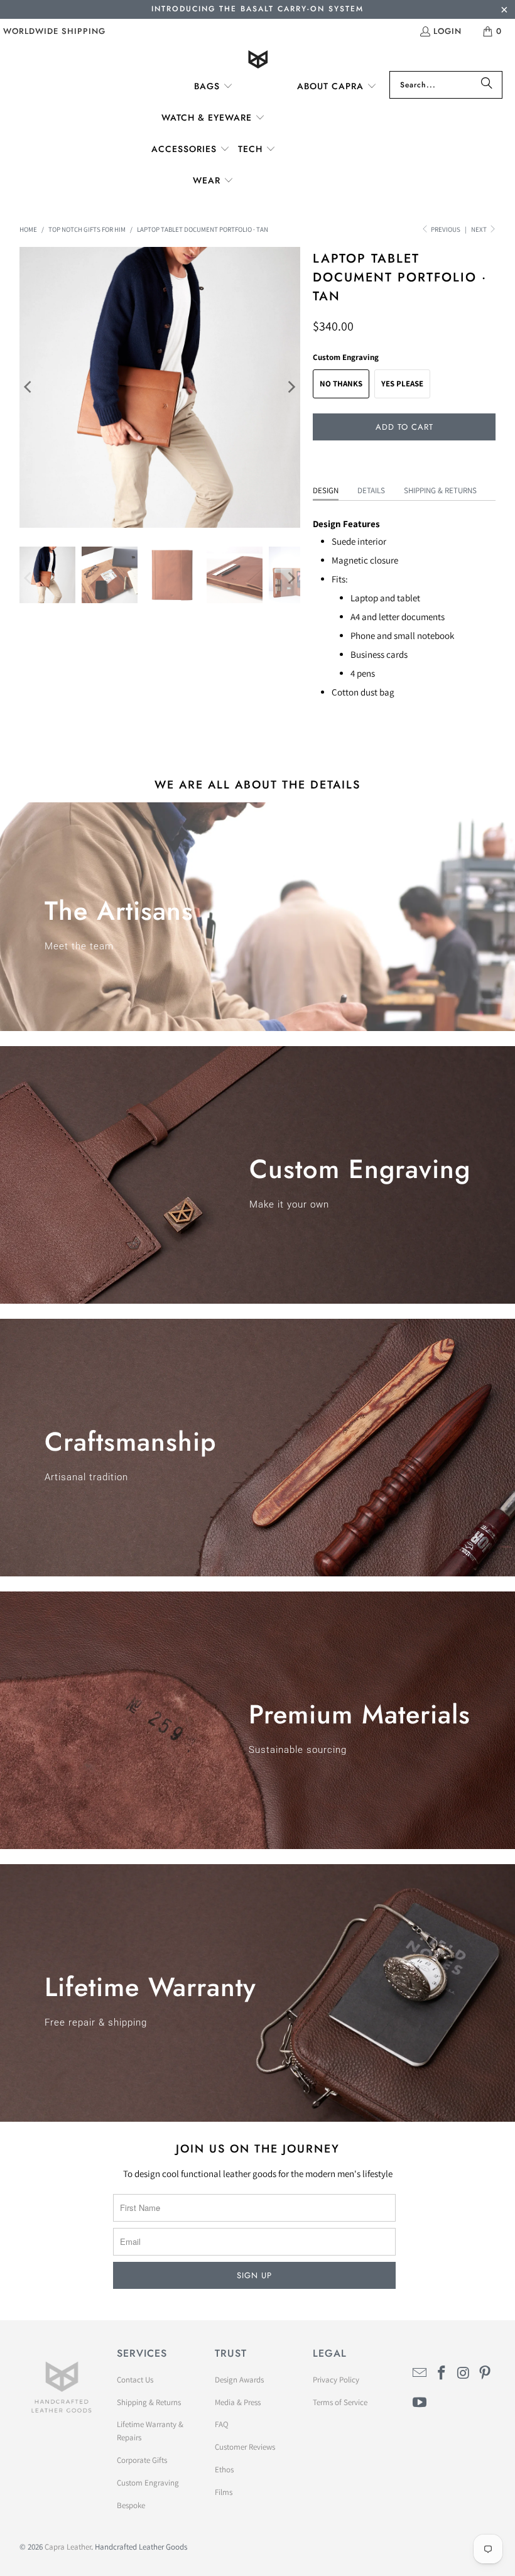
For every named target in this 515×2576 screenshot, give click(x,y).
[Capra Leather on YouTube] (420, 2403)
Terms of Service (340, 2402)
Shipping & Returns (440, 490)
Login (447, 31)
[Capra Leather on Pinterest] (485, 2373)
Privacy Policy (336, 2380)
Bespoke (131, 2505)
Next (480, 229)
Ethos (224, 2470)
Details (371, 490)
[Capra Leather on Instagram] (463, 2373)
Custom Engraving (148, 2483)
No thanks (341, 384)
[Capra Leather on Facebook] (442, 2373)
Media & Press (238, 2402)
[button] (214, 87)
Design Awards (239, 2380)
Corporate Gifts (142, 2460)
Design (326, 490)
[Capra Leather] (258, 61)
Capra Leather (68, 2547)
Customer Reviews (245, 2447)
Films (224, 2492)
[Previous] (29, 387)
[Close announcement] (504, 11)
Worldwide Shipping (54, 31)
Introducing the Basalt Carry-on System (257, 9)
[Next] (291, 387)
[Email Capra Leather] (420, 2373)
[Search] (487, 85)
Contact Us (135, 2380)
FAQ (222, 2424)
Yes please (402, 384)
